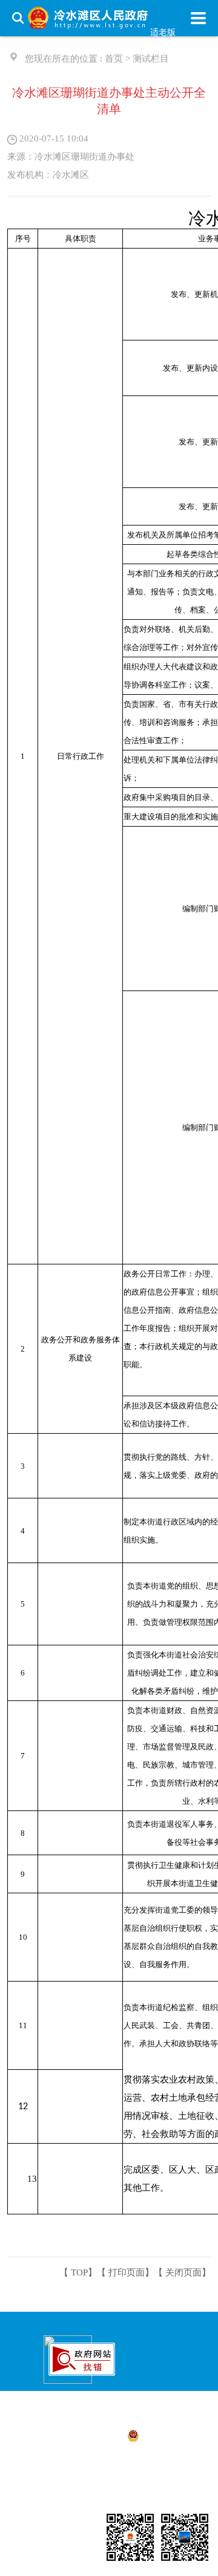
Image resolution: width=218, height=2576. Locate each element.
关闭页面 (183, 2272)
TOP (79, 2272)
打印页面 (127, 2272)
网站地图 (143, 2502)
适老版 (163, 32)
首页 (114, 59)
